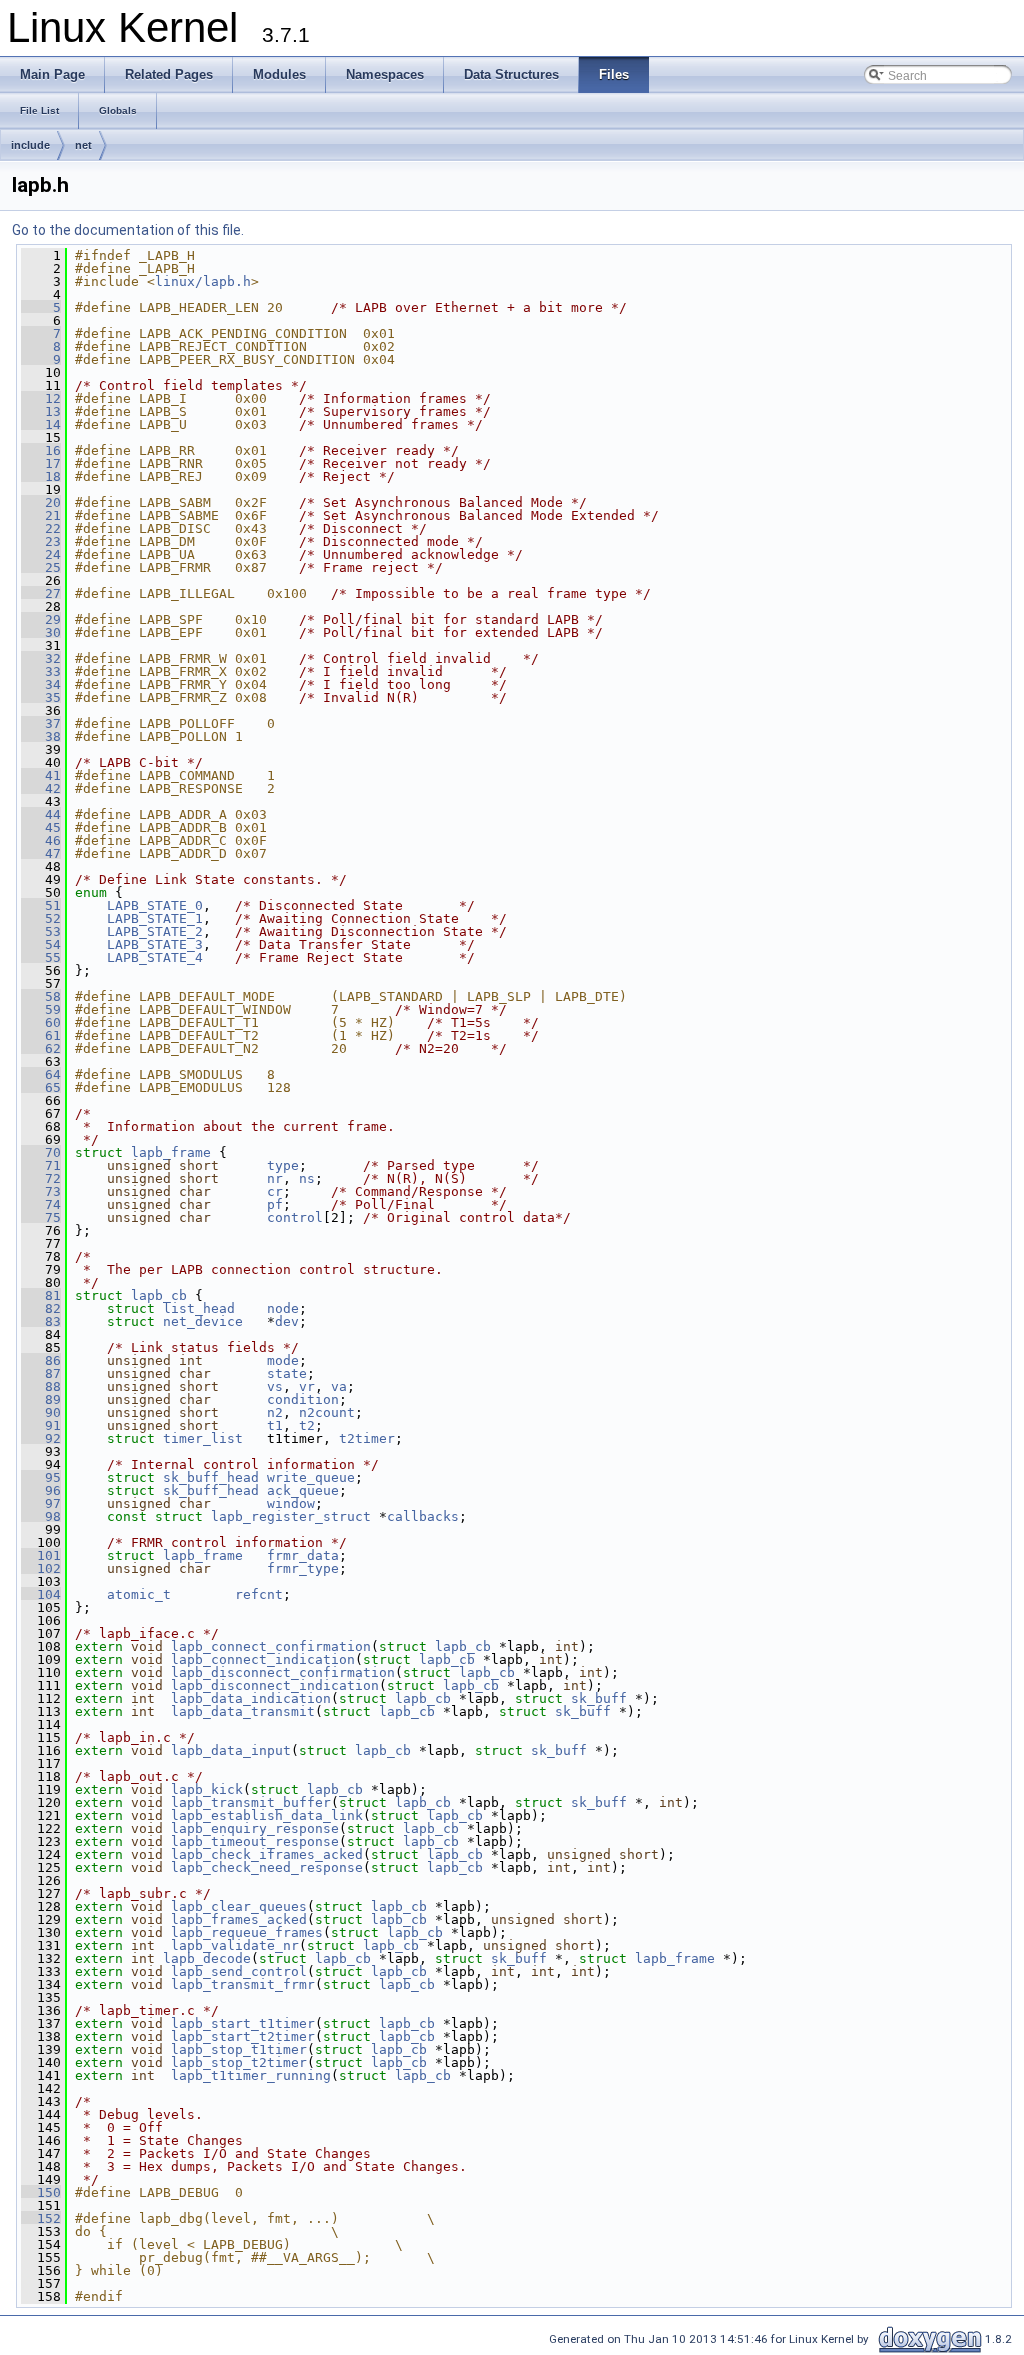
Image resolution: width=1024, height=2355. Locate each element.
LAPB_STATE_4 (155, 957)
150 (41, 2192)
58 (41, 996)
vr (307, 1386)
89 (41, 1399)
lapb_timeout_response (255, 1841)
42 (41, 788)
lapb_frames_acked (239, 1919)
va (339, 1386)
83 (41, 1321)
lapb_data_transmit (243, 1711)
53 (41, 931)
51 (41, 905)
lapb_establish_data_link (267, 1815)
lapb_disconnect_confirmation (283, 1672)
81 (41, 1295)
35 (41, 697)
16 (41, 450)
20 (41, 502)
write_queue (311, 1477)
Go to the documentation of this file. (128, 230)
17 (41, 463)
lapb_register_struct (291, 1516)
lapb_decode (207, 1958)
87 (41, 1373)
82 (41, 1308)
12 (41, 398)
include (30, 145)
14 (41, 424)
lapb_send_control (239, 1971)
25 (41, 567)
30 (41, 632)
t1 (275, 1425)
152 (41, 2218)
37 (41, 723)
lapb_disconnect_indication (275, 1685)
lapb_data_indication (251, 1698)
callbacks (423, 1516)
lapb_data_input (231, 1750)
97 (41, 1503)
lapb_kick (207, 1789)
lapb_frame (171, 1152)
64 (41, 1074)
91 (41, 1425)
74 (41, 1204)
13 (41, 411)
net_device (203, 1321)
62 (41, 1048)
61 (41, 1035)
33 (41, 671)
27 (41, 593)
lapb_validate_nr (235, 1945)
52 (41, 918)
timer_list (203, 1438)
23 (41, 541)
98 (41, 1516)
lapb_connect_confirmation (271, 1646)
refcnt (259, 1594)
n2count (327, 1412)
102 (41, 1568)
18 (41, 476)
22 (41, 528)
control (295, 1217)
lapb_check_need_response (267, 1867)
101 (41, 1555)
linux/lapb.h (203, 281)
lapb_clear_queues (239, 1906)
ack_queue (303, 1490)
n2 (275, 1412)
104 (41, 1594)
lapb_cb (159, 1295)
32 (41, 658)
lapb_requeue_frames (247, 1932)
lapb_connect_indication (263, 1659)
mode (283, 1360)
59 (41, 1009)
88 (41, 1386)
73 (41, 1191)
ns (307, 1178)
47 (41, 853)
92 (41, 1438)
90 (41, 1412)
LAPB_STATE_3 (155, 944)
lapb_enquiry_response (255, 1828)
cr (275, 1191)
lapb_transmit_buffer (251, 1802)
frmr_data (303, 1555)
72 (41, 1178)
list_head (199, 1308)
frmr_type (303, 1568)
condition (303, 1399)
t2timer (367, 1438)
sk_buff (599, 1698)
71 (41, 1165)
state (287, 1373)
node (283, 1308)
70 (41, 1152)
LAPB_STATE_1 (155, 918)
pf (275, 1204)
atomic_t (139, 1594)
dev (287, 1321)
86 (41, 1360)
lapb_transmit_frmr (243, 1984)
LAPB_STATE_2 (155, 931)
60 (41, 1022)
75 (41, 1217)
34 (41, 684)
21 (41, 515)
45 (41, 827)
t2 (307, 1425)
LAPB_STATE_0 (155, 905)
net (83, 145)
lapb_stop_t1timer (239, 2049)
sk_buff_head (211, 1477)
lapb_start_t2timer (243, 2036)
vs (275, 1386)
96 (41, 1490)
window (291, 1503)
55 (41, 957)
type (283, 1165)
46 (41, 840)
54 (41, 944)
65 (41, 1087)
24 (41, 554)
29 (41, 619)
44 (41, 814)
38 (41, 736)
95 (41, 1477)
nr (275, 1178)
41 (41, 775)
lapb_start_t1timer (243, 2023)
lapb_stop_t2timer (239, 2062)
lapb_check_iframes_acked (267, 1854)
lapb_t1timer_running (251, 2075)
